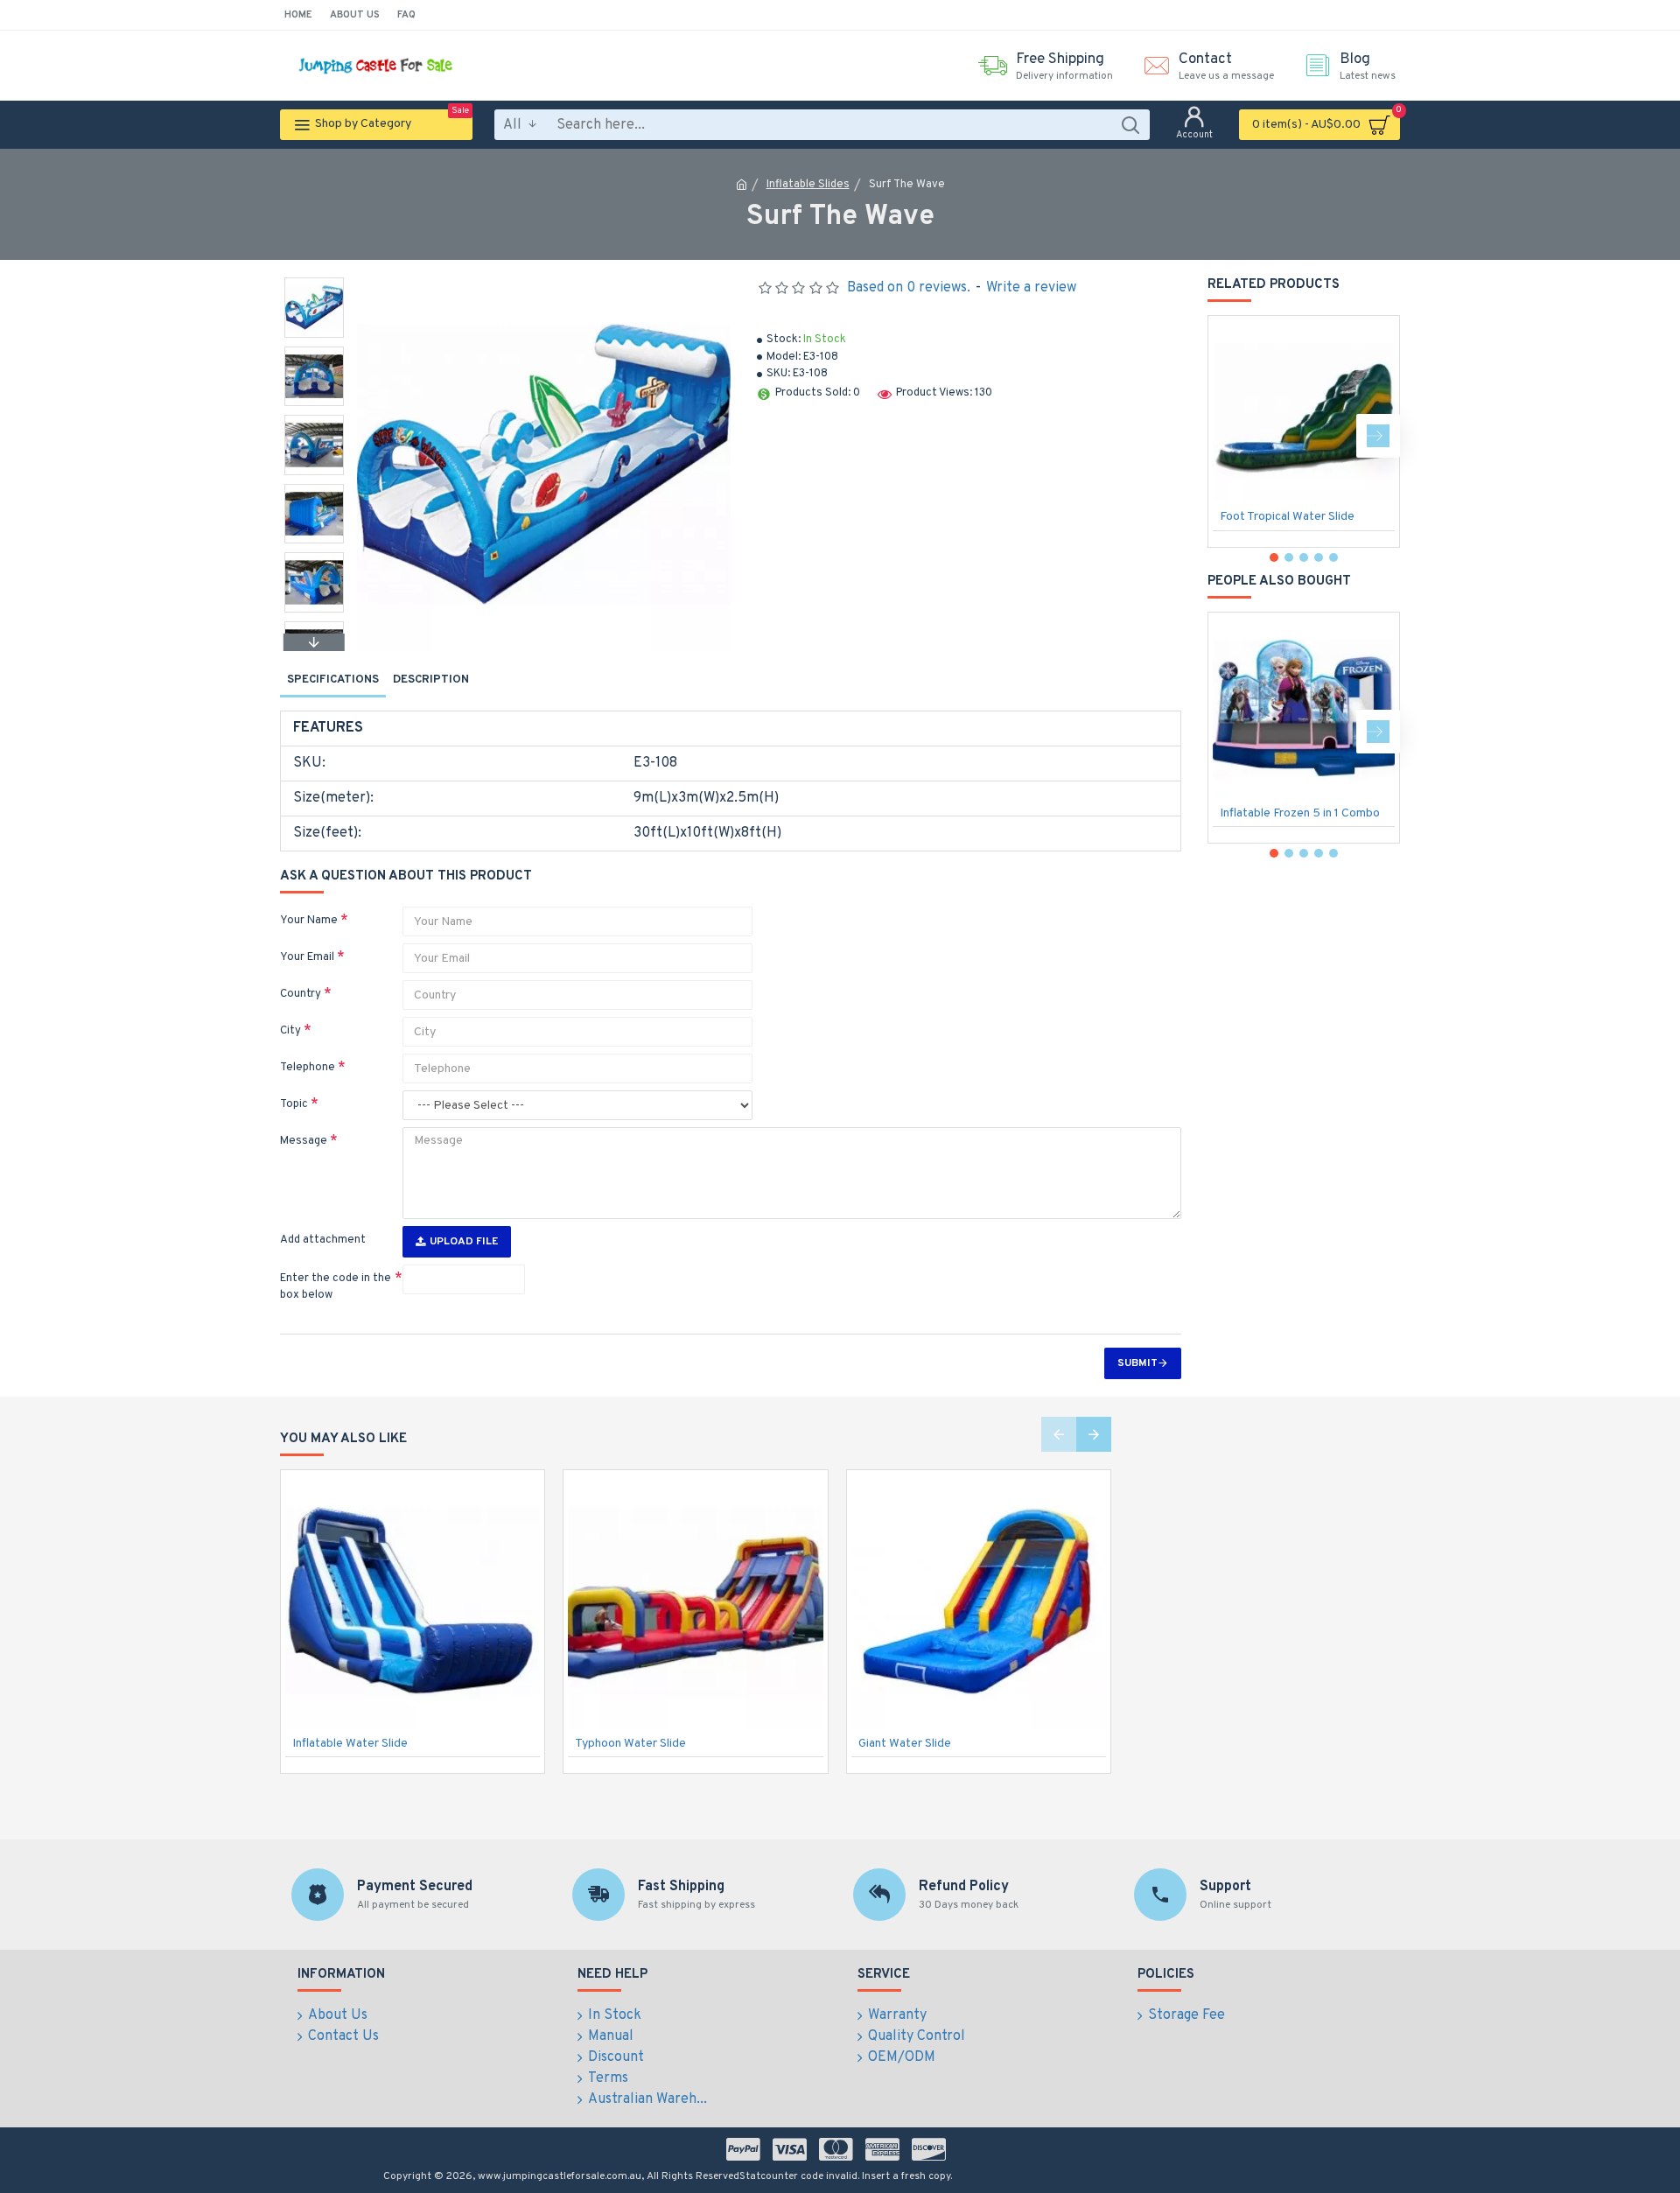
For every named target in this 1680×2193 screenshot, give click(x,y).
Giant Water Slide (905, 1744)
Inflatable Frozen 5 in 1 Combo (1300, 813)
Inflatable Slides (808, 185)
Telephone (308, 1068)
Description (431, 680)
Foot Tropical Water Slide (1287, 517)
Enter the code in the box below (336, 1287)
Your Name (309, 921)
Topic (294, 1104)
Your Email (307, 957)
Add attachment (323, 1240)
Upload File (464, 1242)
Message (304, 1141)
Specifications (333, 680)
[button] (314, 282)
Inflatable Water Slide (350, 1744)
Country (301, 994)
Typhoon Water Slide (630, 1744)
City (290, 1031)
